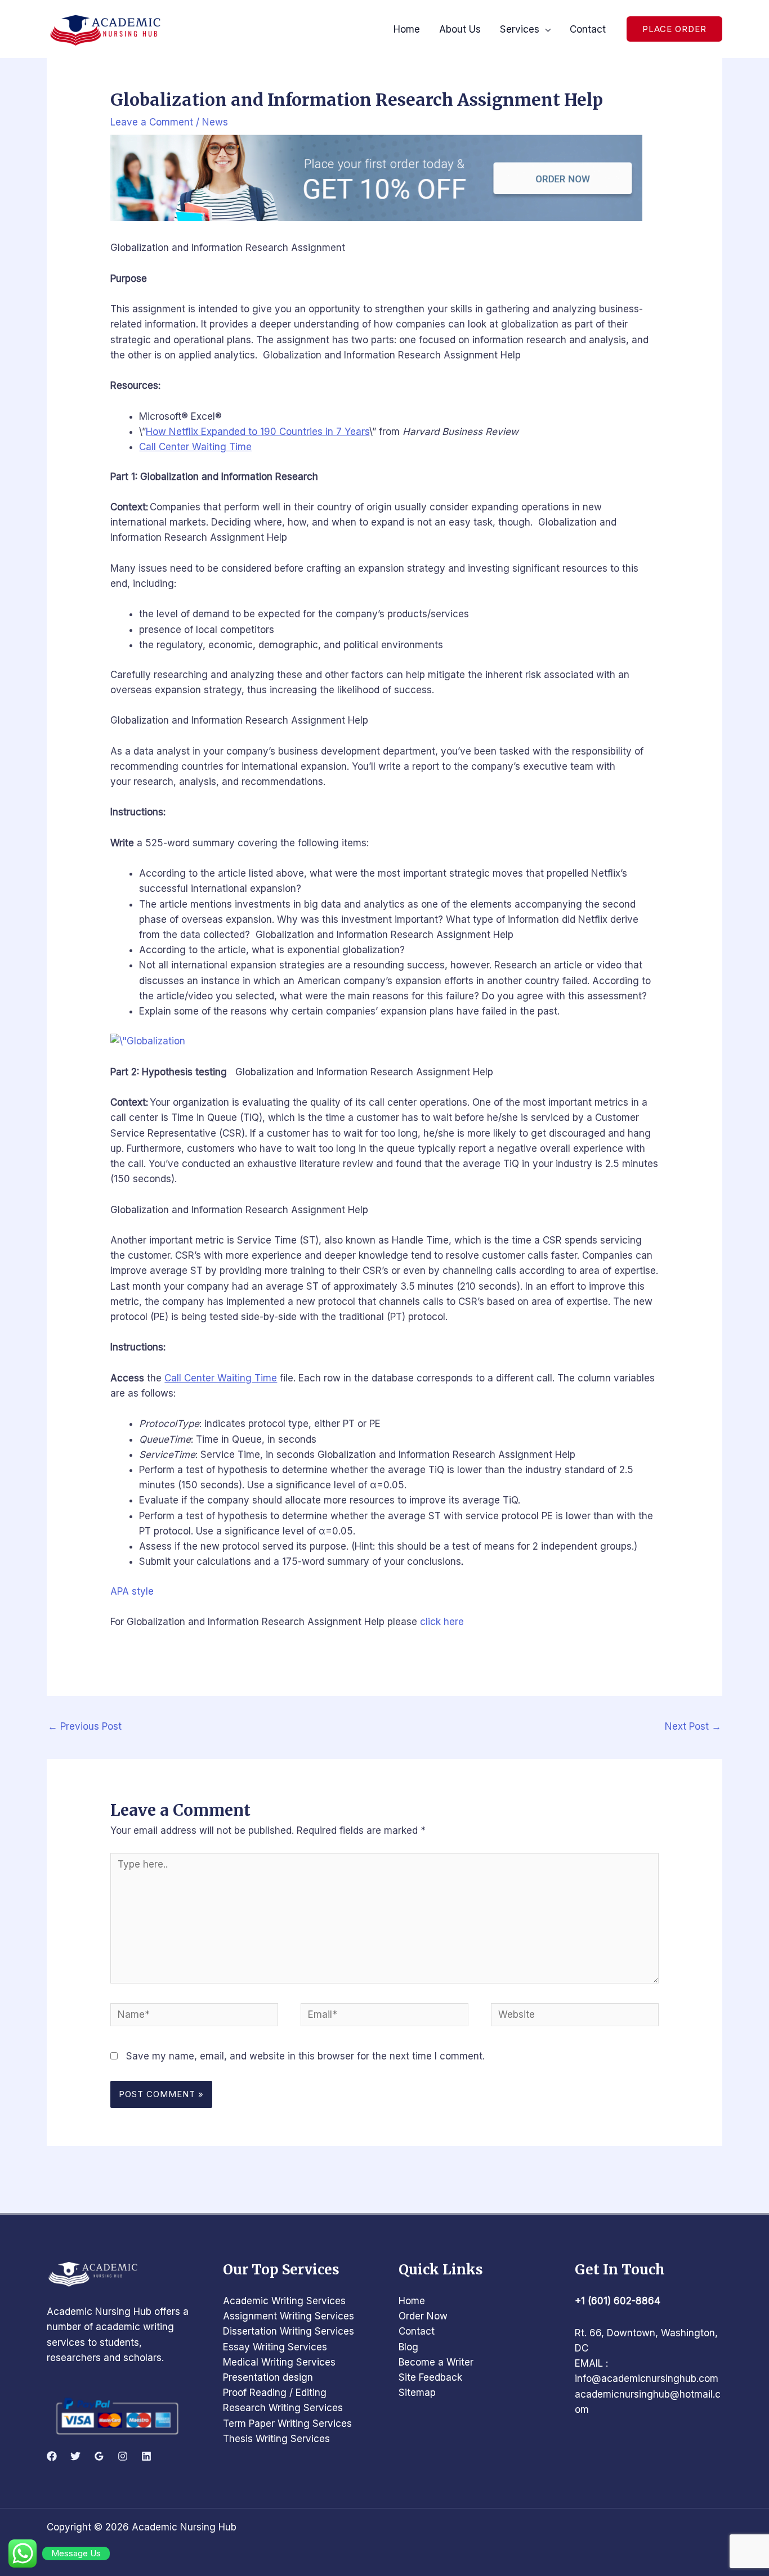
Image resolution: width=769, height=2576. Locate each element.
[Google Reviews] (99, 2456)
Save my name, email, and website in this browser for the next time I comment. (305, 2056)
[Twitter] (75, 2456)
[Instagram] (123, 2456)
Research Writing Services (283, 2408)
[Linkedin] (146, 2456)
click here (442, 1622)
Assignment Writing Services (289, 2316)
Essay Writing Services (275, 2347)
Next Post (693, 1726)
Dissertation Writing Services (289, 2331)
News (215, 122)
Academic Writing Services (284, 2301)
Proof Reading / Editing (275, 2393)
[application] (545, 29)
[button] (674, 29)
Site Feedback (430, 2377)
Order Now (423, 2316)
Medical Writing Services (279, 2362)
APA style (132, 1591)
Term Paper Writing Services (287, 2424)
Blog (408, 2347)
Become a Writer (436, 2362)
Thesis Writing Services (276, 2439)
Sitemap (417, 2393)
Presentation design (268, 2377)
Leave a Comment (152, 122)
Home (412, 2301)
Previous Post (85, 1726)
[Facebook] (52, 2456)
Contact (417, 2331)
